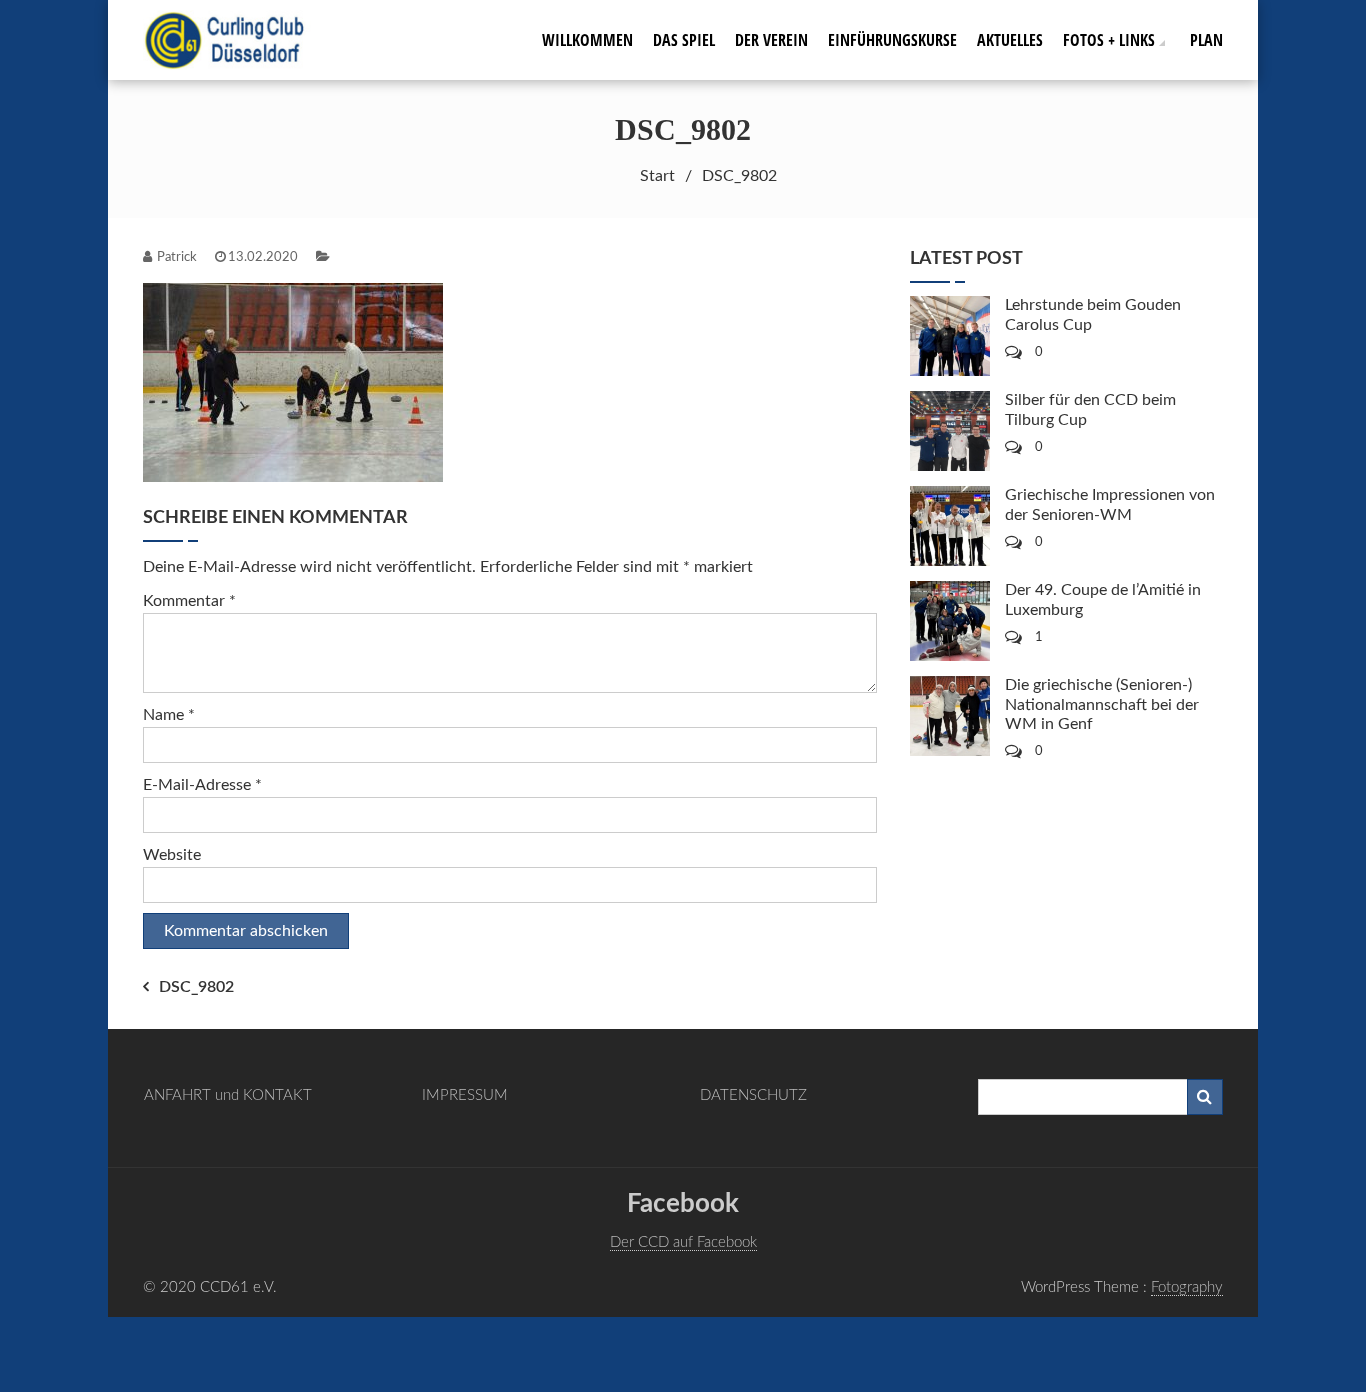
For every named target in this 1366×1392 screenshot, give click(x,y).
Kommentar (189, 601)
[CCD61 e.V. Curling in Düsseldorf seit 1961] (235, 39)
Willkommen (587, 40)
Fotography (1187, 1287)
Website (172, 855)
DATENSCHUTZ (753, 1095)
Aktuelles (1010, 40)
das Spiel (684, 40)
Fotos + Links (1109, 40)
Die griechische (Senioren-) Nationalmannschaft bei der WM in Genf (1102, 704)
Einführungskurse (892, 40)
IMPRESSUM (465, 1095)
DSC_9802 (196, 987)
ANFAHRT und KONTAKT (228, 1095)
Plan (1206, 40)
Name (169, 715)
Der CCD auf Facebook (683, 1242)
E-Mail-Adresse (202, 785)
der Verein (771, 40)
